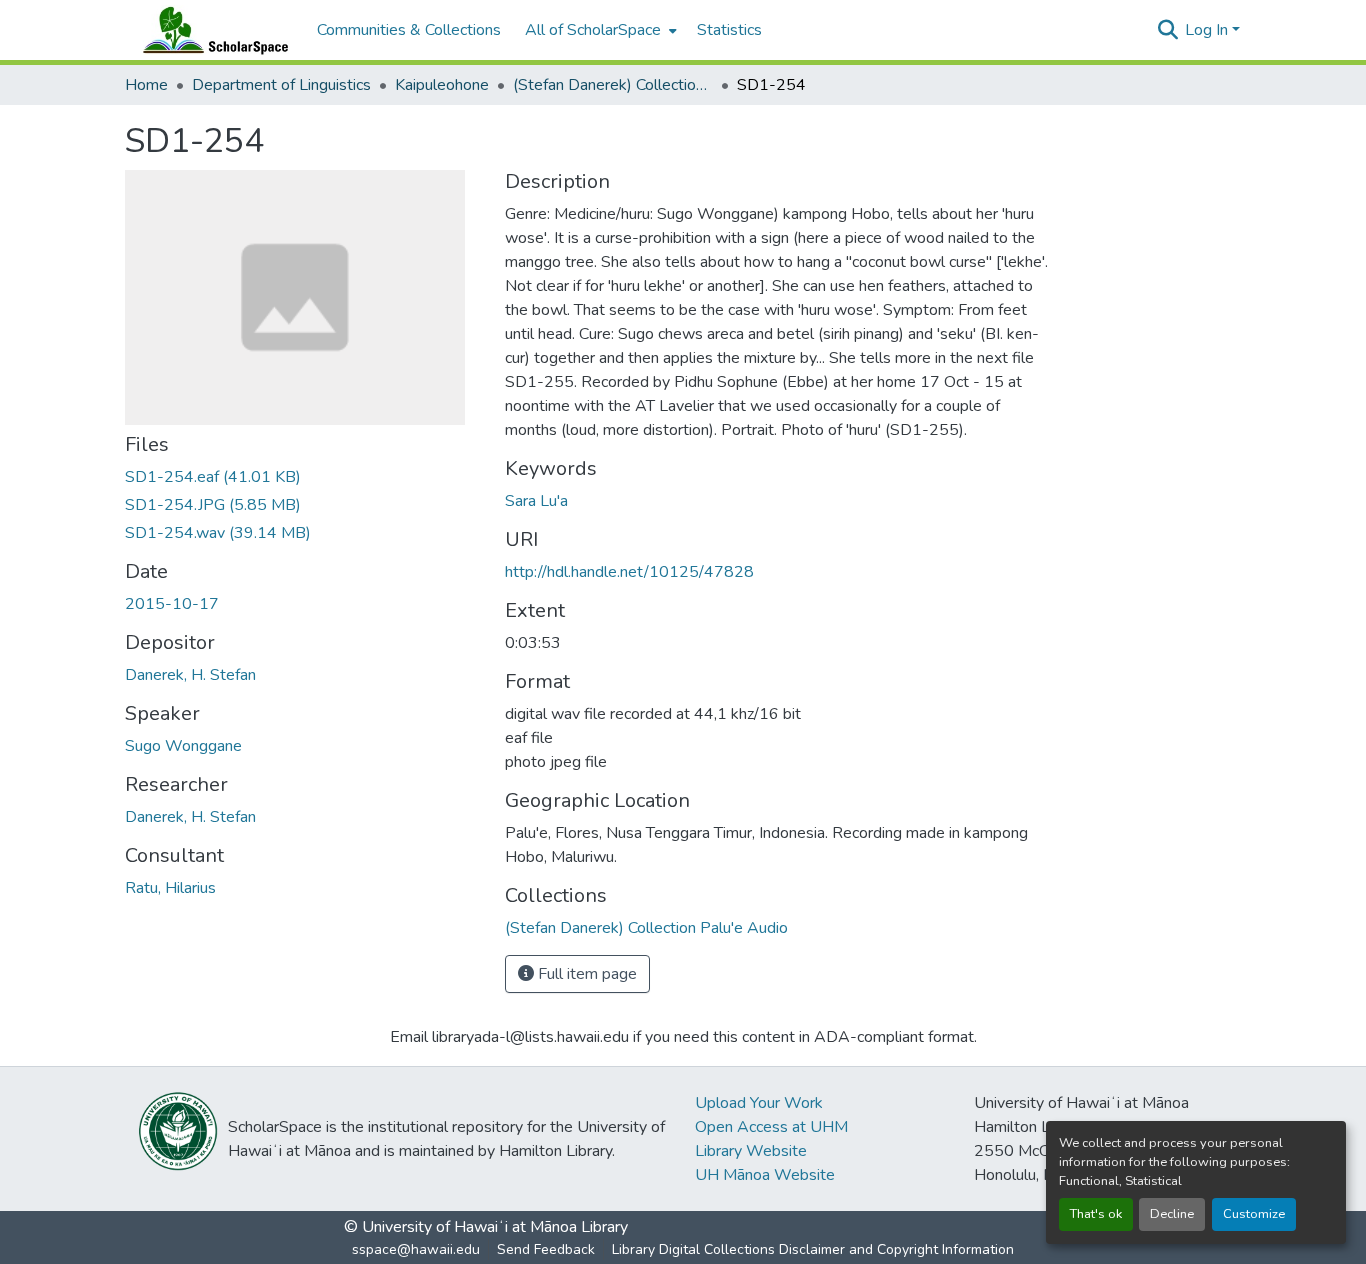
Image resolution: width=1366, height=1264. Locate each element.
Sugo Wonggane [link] (183, 746)
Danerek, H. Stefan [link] (190, 675)
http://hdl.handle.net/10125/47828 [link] (629, 572)
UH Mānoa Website (765, 1175)
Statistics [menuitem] (729, 30)
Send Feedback (546, 1249)
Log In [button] (1208, 30)
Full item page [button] (585, 974)
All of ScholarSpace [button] (593, 30)
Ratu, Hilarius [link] (170, 888)
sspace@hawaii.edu (416, 1249)
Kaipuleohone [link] (442, 85)
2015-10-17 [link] (172, 604)
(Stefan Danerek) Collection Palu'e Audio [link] (613, 85)
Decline (1172, 1214)
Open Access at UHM (771, 1127)
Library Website (751, 1151)
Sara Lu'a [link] (536, 501)
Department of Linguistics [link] (281, 85)
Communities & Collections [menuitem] (409, 30)
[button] (211, 30)
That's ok (1096, 1214)
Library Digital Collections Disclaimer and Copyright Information (813, 1249)
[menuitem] (599, 30)
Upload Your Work (759, 1103)
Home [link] (146, 85)
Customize (1254, 1214)
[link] (303, 477)
